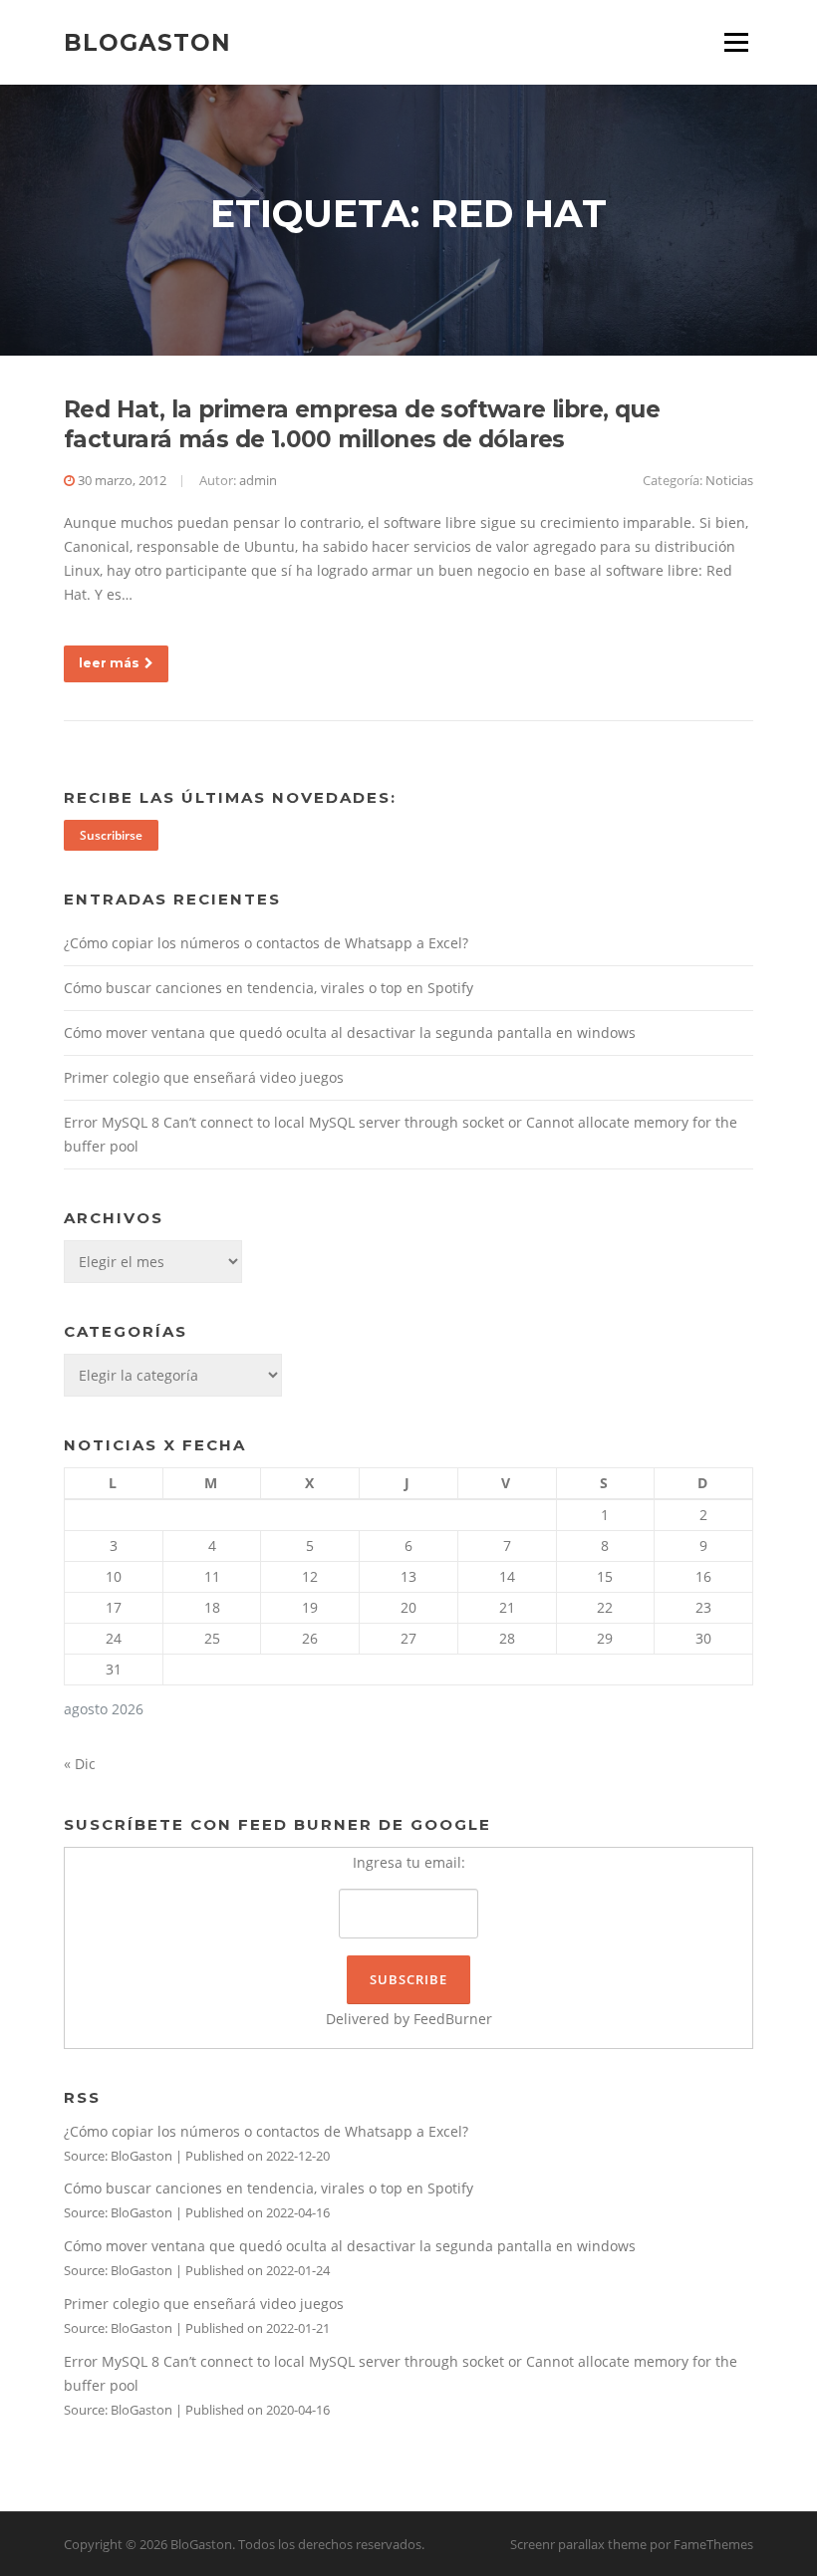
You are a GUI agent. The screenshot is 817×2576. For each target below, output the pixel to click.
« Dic (80, 1764)
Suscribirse (111, 835)
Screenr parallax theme (578, 2544)
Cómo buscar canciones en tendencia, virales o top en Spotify (269, 988)
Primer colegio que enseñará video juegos (204, 1077)
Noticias (729, 480)
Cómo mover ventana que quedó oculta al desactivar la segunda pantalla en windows (350, 1032)
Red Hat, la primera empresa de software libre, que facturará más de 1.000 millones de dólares (362, 424)
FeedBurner (453, 2019)
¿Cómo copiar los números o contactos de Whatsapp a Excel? (266, 943)
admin (258, 480)
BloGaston (147, 42)
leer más (109, 663)
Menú (736, 42)
